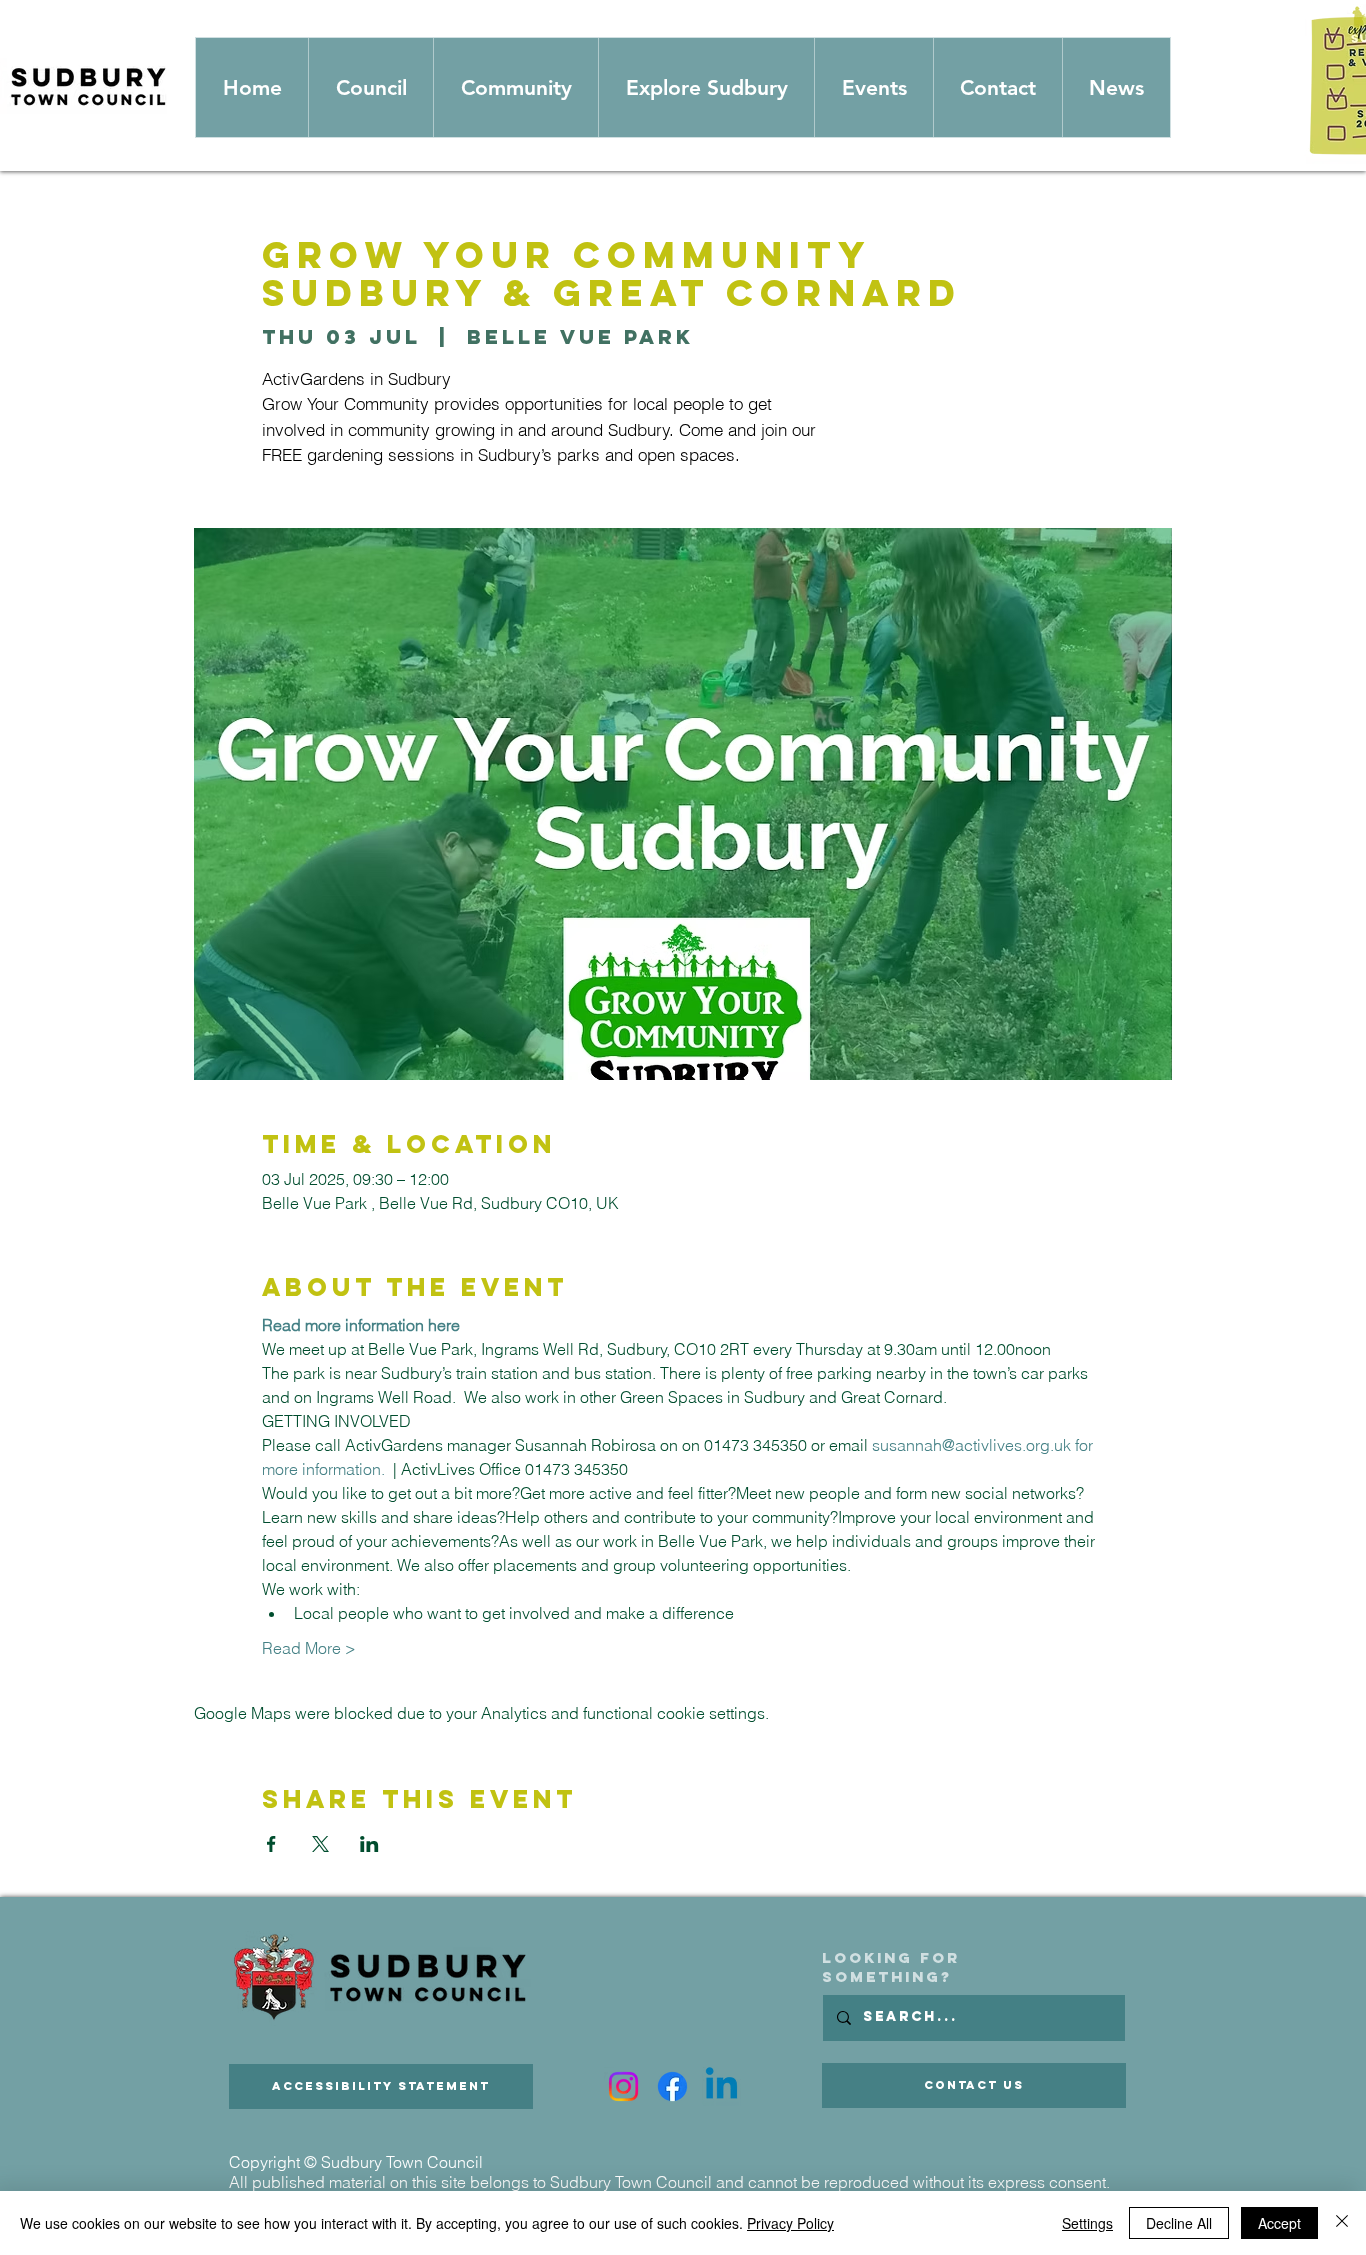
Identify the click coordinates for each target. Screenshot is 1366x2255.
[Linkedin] (721, 2086)
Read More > (309, 1648)
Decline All (1179, 2223)
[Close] (1342, 2223)
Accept (1279, 2223)
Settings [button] (1087, 2223)
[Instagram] (623, 2086)
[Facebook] (672, 2086)
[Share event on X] (320, 1844)
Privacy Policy (790, 2223)
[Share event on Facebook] (271, 1844)
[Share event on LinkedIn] (369, 1844)
